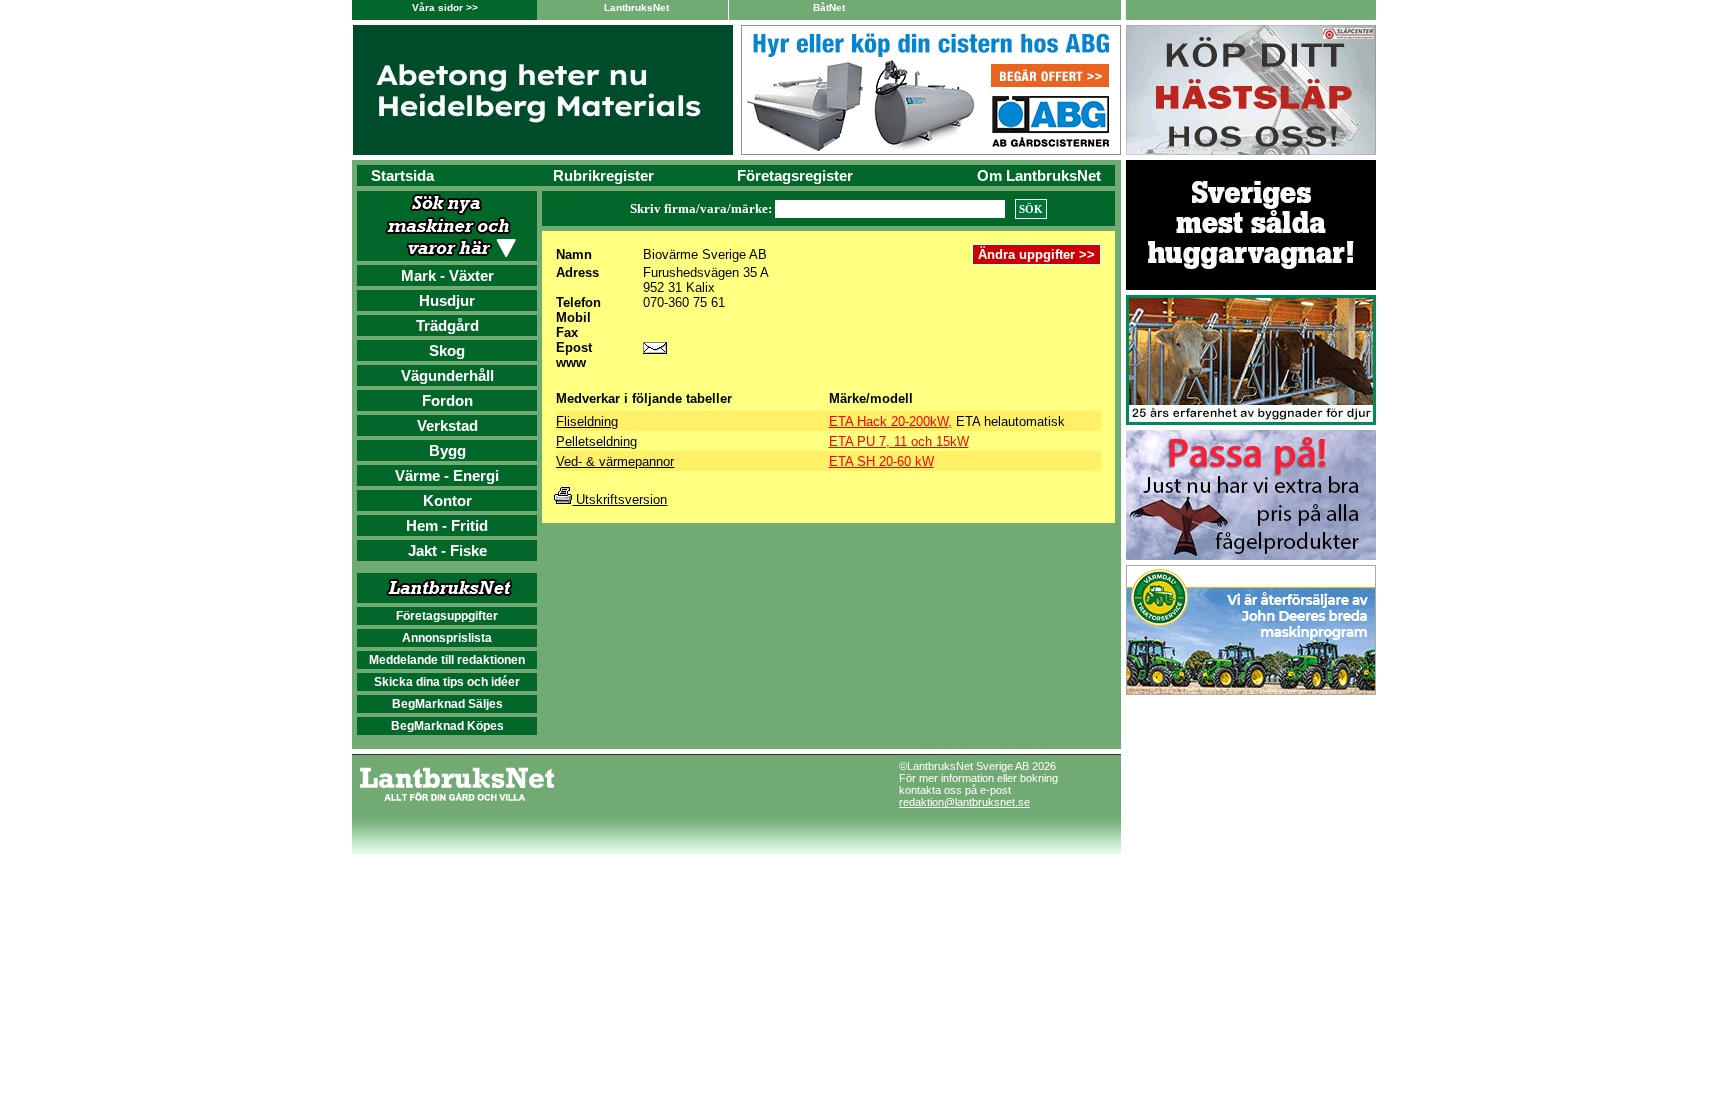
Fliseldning (587, 421)
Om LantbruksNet (1039, 175)
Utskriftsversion (619, 499)
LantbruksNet (636, 7)
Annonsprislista (447, 638)
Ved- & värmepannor (615, 461)
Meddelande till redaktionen (447, 660)
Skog (447, 350)
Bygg (447, 450)
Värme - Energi (447, 475)
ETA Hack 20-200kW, (890, 421)
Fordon (447, 400)
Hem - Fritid (447, 525)
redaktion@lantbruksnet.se (964, 802)
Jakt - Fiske (447, 550)
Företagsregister (795, 175)
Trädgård (447, 325)
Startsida (402, 175)
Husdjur (447, 300)
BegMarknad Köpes (447, 726)
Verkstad (447, 425)
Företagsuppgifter (447, 616)
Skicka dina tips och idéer (447, 682)
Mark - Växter (447, 275)
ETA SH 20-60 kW (881, 461)
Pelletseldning (596, 441)
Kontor (447, 500)
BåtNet (829, 7)
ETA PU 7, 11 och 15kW (899, 441)
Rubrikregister (603, 175)
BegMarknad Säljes (447, 704)
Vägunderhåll (447, 375)
